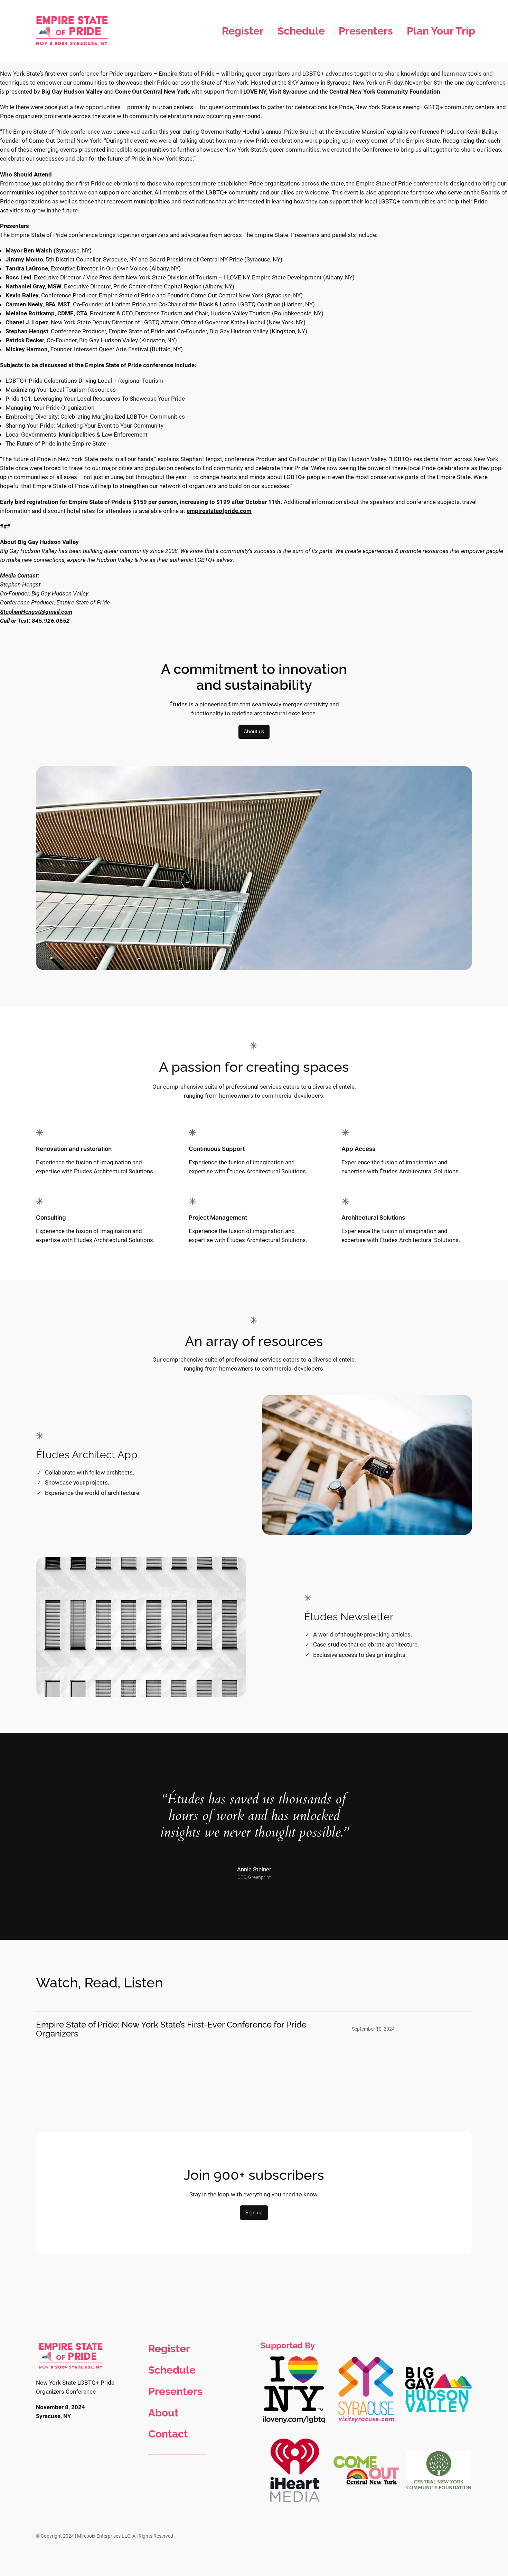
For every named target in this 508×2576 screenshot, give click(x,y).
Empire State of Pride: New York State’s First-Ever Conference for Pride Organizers (171, 2029)
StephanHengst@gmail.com (36, 612)
